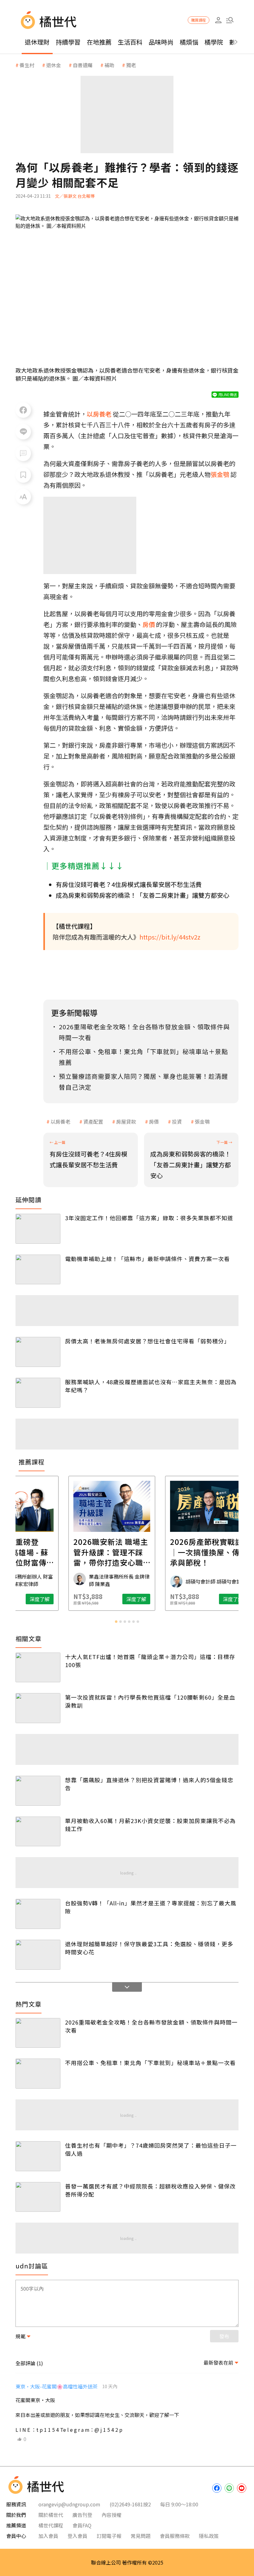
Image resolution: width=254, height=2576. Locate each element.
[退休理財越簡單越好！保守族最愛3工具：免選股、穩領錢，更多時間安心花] (38, 1955)
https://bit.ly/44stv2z (170, 937)
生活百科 (130, 42)
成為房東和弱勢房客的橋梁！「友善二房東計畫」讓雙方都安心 (142, 895)
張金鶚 (202, 1122)
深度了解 (55, 1599)
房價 (154, 1122)
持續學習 (68, 42)
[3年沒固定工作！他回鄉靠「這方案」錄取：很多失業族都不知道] (38, 1229)
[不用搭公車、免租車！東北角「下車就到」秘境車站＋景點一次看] (38, 2074)
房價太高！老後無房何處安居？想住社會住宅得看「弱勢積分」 (147, 1341)
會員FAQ (82, 2525)
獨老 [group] (131, 65)
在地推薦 (99, 42)
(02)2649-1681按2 (130, 2504)
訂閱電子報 (109, 2536)
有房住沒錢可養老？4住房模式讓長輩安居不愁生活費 (129, 884)
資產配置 (93, 1122)
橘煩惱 (189, 42)
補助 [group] (109, 65)
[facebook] (217, 2488)
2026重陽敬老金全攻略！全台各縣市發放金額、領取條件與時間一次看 (151, 2026)
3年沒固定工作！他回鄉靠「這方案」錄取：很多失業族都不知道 (149, 1218)
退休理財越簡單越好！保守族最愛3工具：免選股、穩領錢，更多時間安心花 (149, 1948)
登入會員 (77, 2536)
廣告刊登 (82, 2515)
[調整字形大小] (23, 497)
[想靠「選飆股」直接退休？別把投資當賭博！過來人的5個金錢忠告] (38, 1791)
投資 (177, 1122)
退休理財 (37, 42)
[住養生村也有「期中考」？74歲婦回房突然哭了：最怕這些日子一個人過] (38, 2156)
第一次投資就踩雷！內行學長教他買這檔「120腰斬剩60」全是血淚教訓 (150, 1701)
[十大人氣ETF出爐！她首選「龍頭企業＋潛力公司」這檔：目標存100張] (38, 1668)
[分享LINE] (23, 432)
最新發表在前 (218, 2362)
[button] (230, 20)
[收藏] (23, 475)
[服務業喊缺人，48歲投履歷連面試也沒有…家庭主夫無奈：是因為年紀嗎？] (38, 1393)
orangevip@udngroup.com (69, 2504)
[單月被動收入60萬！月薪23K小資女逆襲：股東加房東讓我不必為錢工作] (38, 1832)
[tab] (116, 1622)
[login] (218, 20)
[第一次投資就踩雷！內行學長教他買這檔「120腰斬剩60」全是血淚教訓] (38, 1708)
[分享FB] (23, 410)
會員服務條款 (175, 2536)
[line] (229, 2488)
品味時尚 (161, 42)
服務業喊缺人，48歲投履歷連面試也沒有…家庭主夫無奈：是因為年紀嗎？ (151, 1386)
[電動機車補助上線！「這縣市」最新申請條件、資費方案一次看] (38, 1270)
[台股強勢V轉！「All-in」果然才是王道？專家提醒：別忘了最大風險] (38, 1914)
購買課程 (199, 20)
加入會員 (48, 2536)
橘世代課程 (51, 2525)
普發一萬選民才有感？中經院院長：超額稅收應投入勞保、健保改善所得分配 (150, 2190)
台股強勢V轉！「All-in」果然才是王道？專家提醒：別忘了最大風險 (151, 1907)
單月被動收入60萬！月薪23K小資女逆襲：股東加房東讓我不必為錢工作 (150, 1825)
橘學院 (214, 42)
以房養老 (60, 1122)
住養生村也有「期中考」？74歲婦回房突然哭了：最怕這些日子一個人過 (151, 2149)
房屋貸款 (126, 1122)
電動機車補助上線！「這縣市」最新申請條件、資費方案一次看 (147, 1259)
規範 (20, 2336)
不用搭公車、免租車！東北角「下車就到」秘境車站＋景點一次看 (150, 2063)
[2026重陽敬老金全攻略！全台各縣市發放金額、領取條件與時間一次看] (38, 2033)
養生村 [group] (27, 65)
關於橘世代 (51, 2515)
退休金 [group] (54, 65)
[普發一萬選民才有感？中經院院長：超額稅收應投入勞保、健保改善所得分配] (38, 2197)
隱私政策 (209, 2536)
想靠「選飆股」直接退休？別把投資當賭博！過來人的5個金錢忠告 (149, 1784)
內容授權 (112, 2515)
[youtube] (242, 2488)
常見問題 (141, 2536)
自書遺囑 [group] (83, 65)
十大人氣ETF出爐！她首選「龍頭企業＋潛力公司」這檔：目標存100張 (150, 1661)
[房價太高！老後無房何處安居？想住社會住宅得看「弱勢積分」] (38, 1352)
